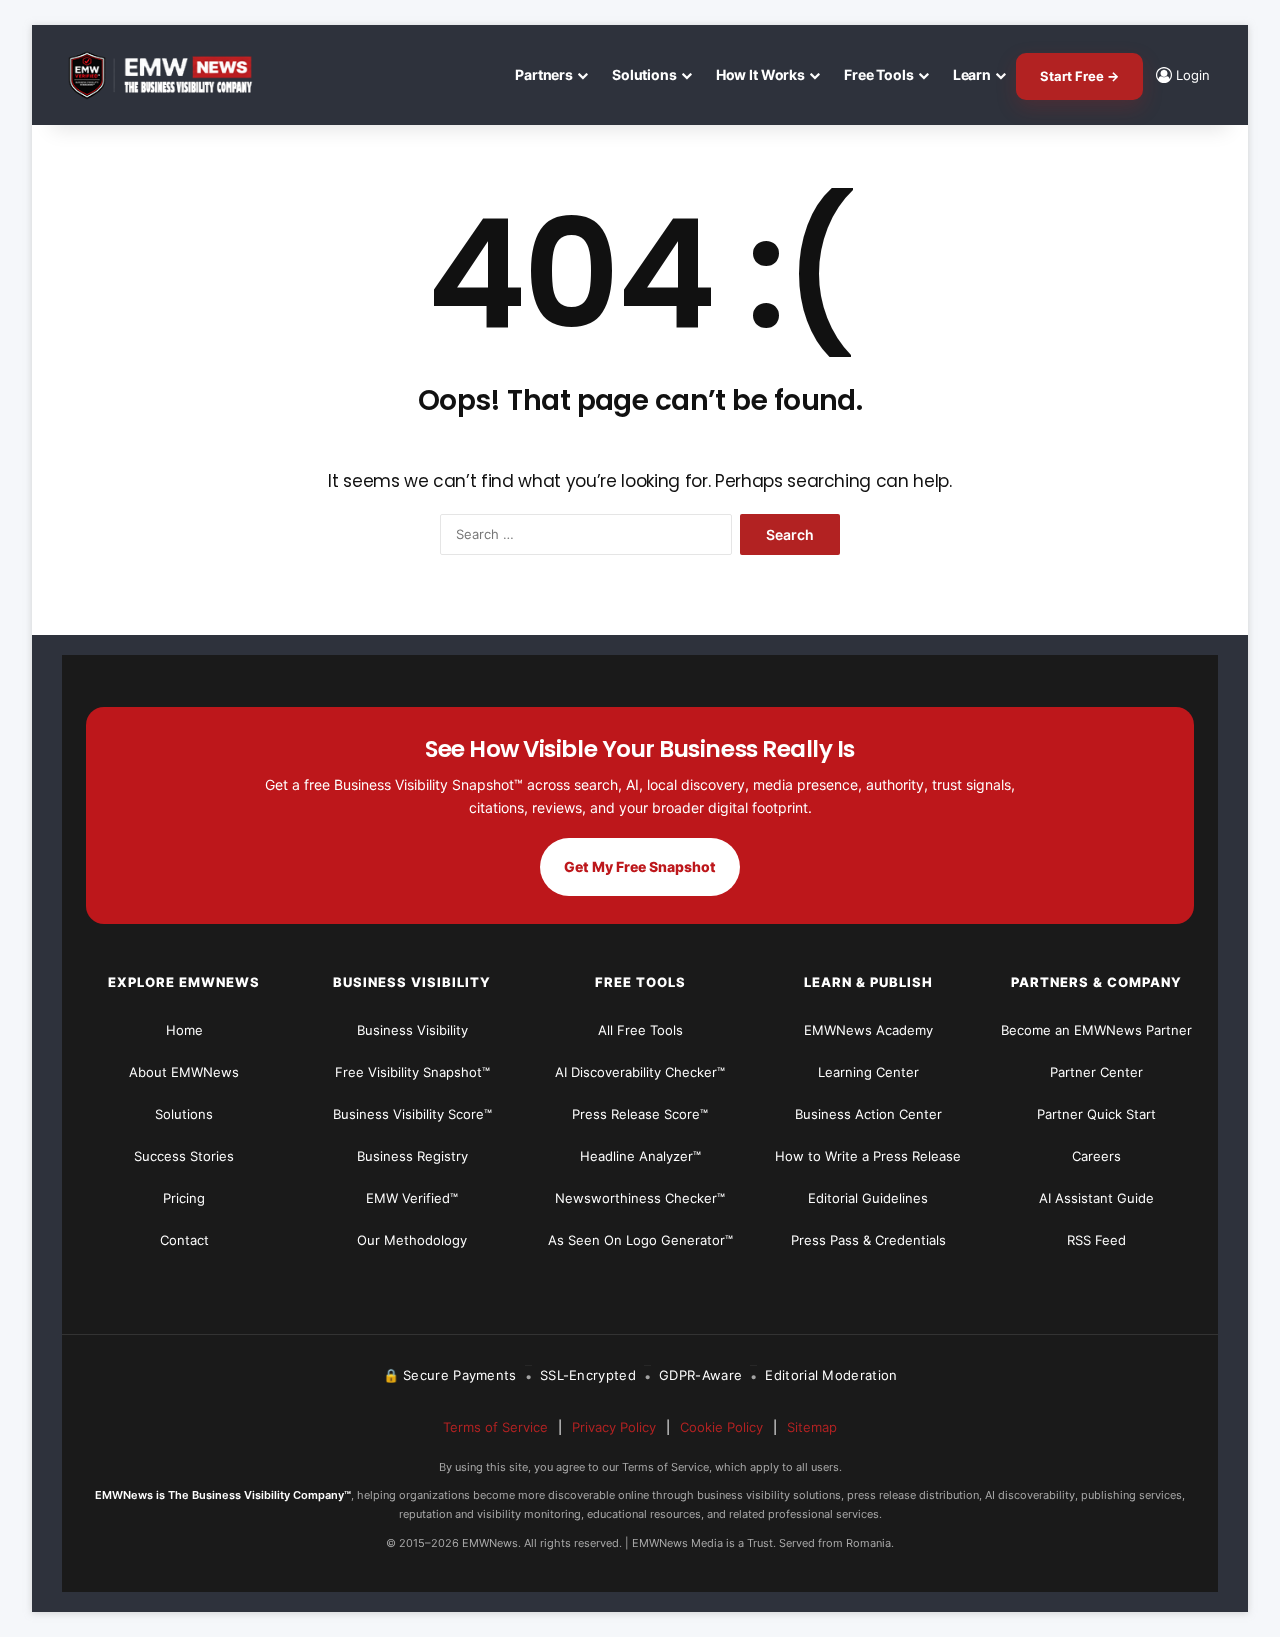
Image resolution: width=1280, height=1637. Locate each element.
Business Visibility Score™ (412, 1114)
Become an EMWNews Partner (1096, 1030)
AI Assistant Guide (1096, 1198)
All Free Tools (640, 1030)
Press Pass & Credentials (868, 1240)
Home (184, 1030)
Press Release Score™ (640, 1114)
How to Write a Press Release (868, 1156)
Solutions (644, 74)
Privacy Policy (614, 1427)
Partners (544, 74)
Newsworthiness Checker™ (640, 1198)
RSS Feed (1096, 1240)
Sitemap (812, 1427)
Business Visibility (412, 1030)
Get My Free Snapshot (640, 866)
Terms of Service (495, 1427)
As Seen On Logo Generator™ (640, 1240)
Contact (184, 1240)
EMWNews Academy (868, 1030)
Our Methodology (412, 1240)
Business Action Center (868, 1114)
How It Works (760, 74)
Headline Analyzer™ (640, 1156)
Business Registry (412, 1156)
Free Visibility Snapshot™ (412, 1072)
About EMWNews (184, 1072)
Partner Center (1096, 1072)
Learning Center (868, 1072)
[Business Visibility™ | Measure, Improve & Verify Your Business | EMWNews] (172, 75)
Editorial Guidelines (868, 1198)
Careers (1096, 1156)
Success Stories (184, 1156)
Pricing (184, 1198)
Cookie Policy (721, 1427)
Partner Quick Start (1096, 1114)
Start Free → (1079, 76)
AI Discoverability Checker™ (640, 1072)
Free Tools (879, 74)
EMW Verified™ (412, 1198)
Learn (972, 74)
